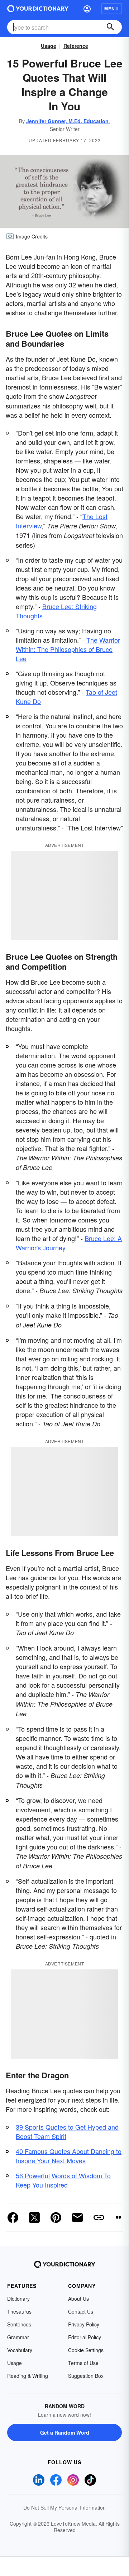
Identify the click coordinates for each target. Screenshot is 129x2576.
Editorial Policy (85, 2337)
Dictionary (18, 2299)
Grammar (18, 2337)
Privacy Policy (84, 2324)
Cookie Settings (86, 2350)
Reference (76, 46)
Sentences (19, 2324)
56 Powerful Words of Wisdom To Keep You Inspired (63, 2180)
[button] (87, 9)
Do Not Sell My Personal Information (64, 2507)
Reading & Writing (28, 2376)
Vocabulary (20, 2350)
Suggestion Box (86, 2376)
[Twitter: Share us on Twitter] (34, 2218)
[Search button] (110, 27)
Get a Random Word (65, 2432)
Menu (112, 9)
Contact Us (81, 2311)
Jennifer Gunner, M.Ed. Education (67, 121)
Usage (49, 46)
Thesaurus (19, 2311)
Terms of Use (83, 2363)
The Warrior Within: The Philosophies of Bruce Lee (68, 649)
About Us (78, 2299)
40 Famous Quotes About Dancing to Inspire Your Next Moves (69, 2156)
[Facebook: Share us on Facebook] (13, 2218)
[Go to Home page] (38, 9)
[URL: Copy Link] (99, 2218)
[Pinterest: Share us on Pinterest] (56, 2218)
